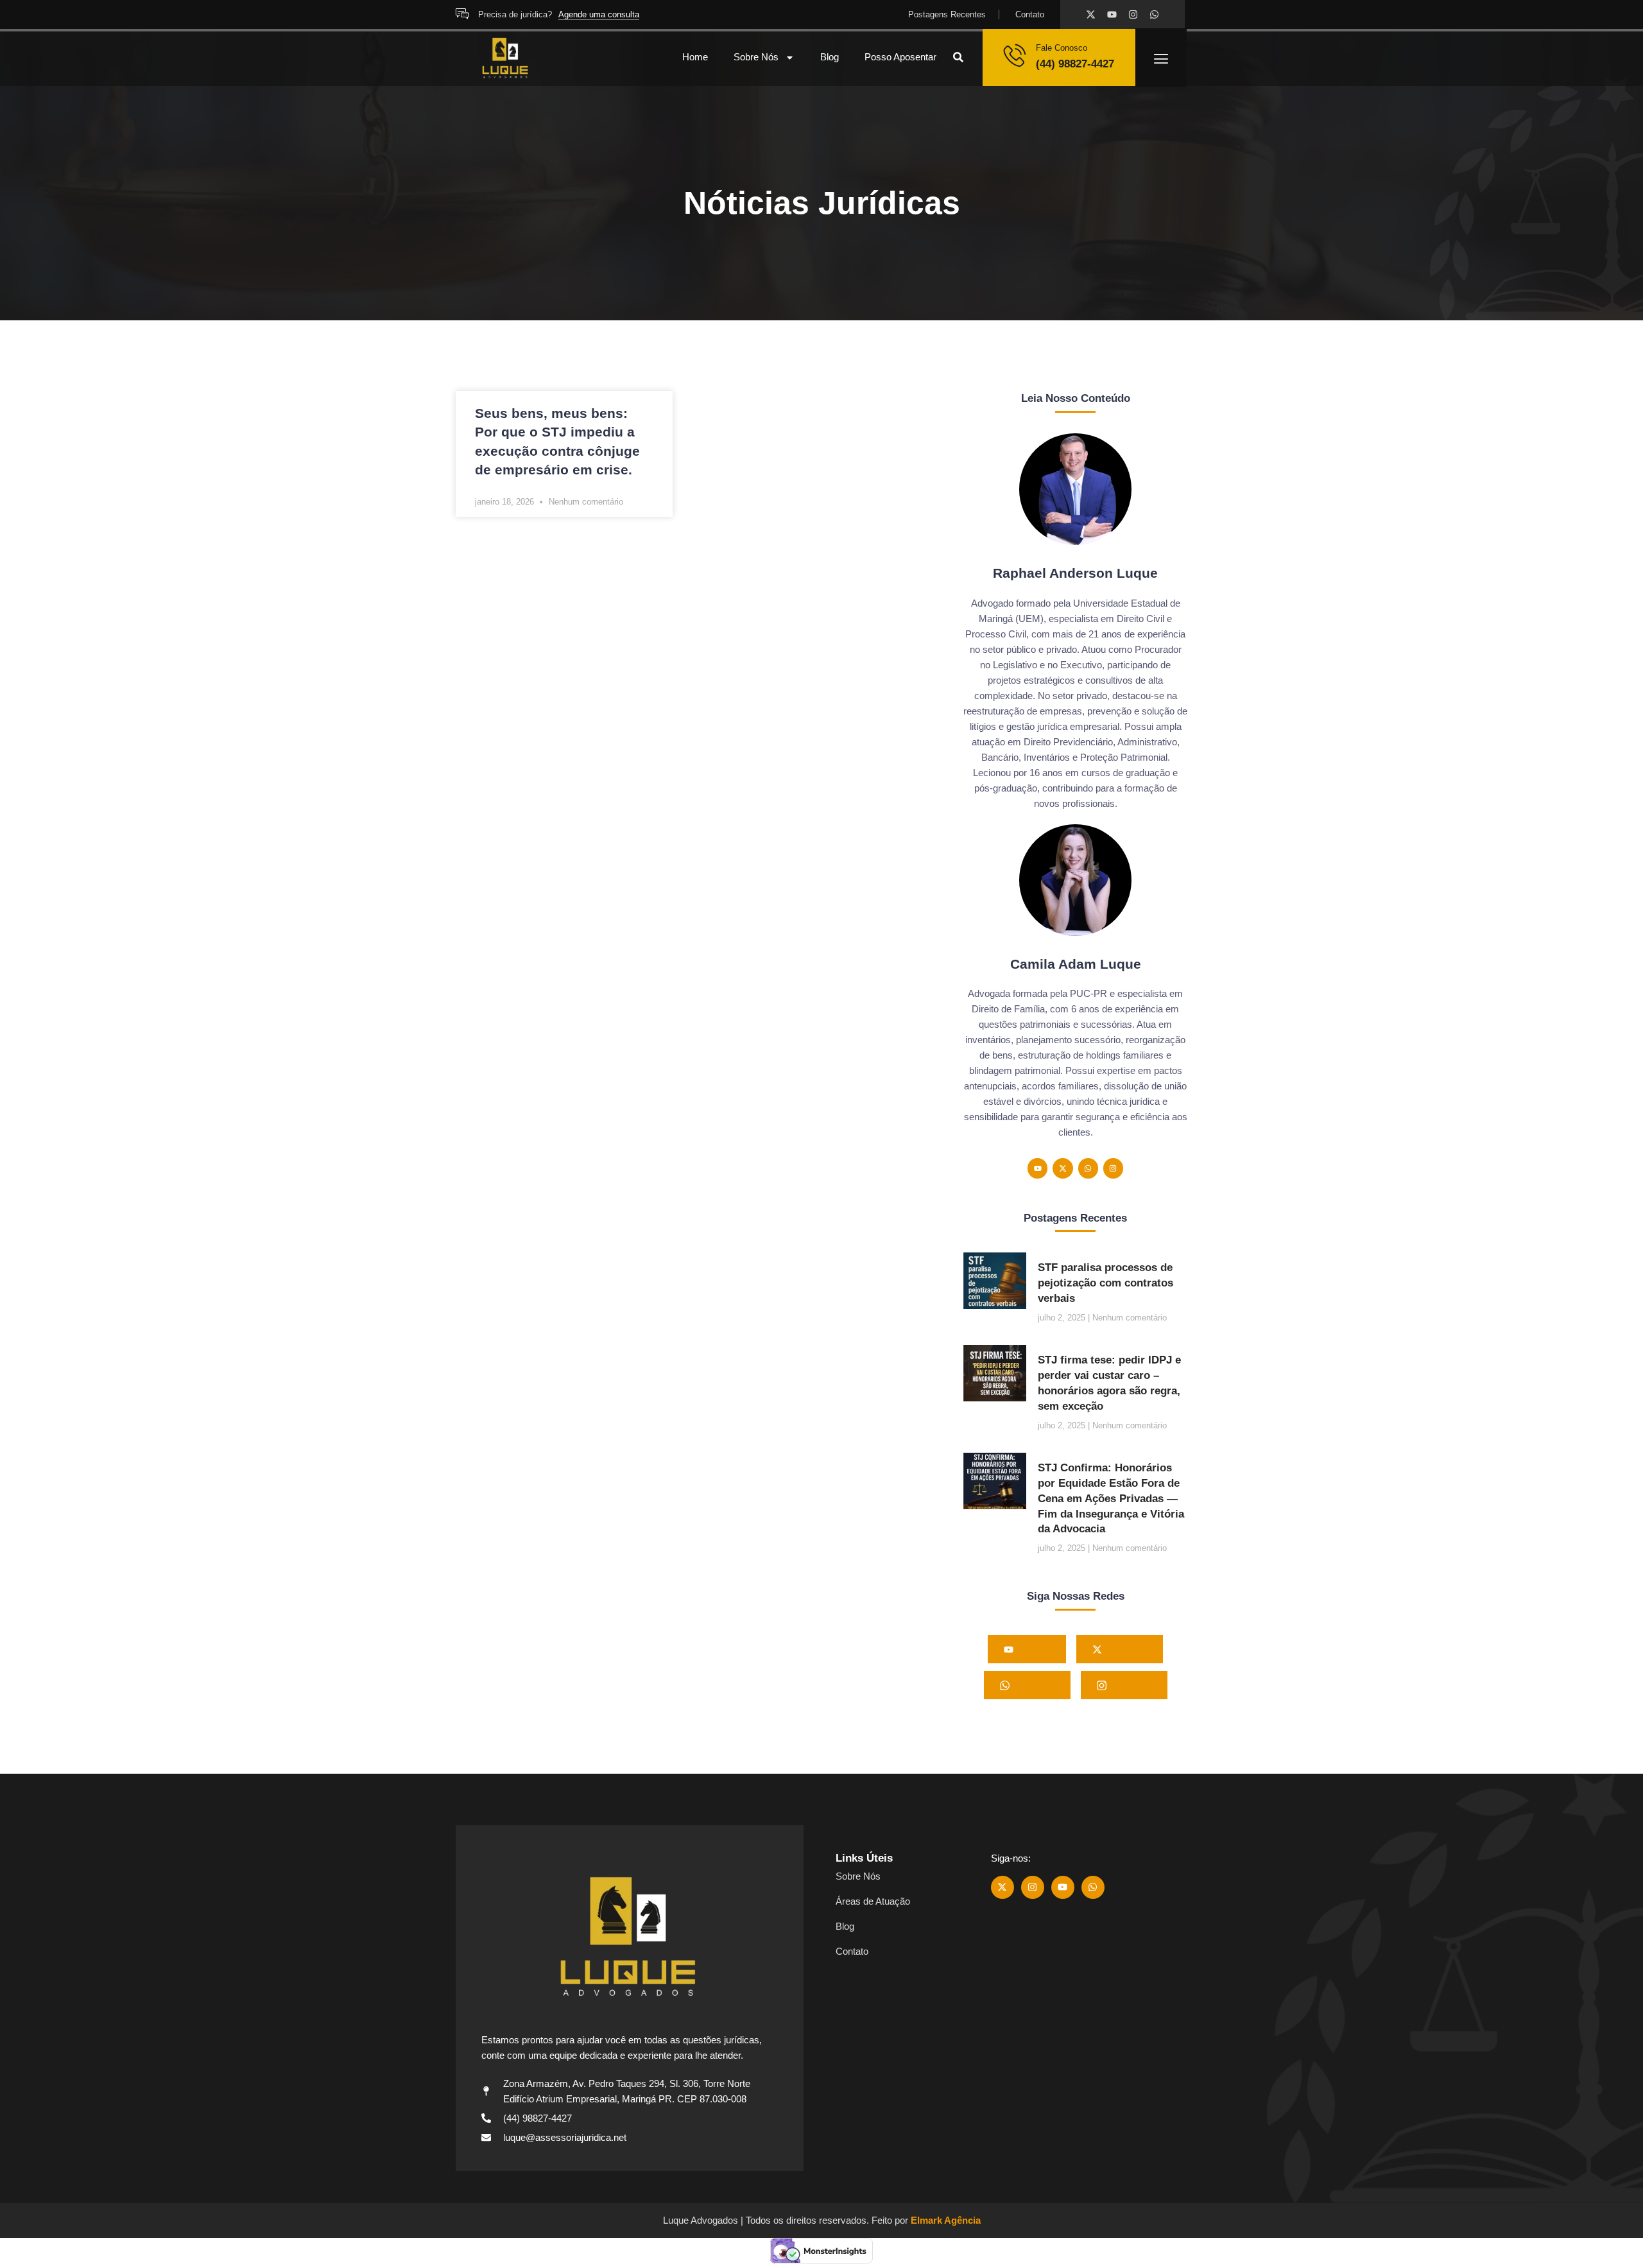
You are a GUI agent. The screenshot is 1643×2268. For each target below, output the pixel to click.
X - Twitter (1124, 1649)
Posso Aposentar (900, 57)
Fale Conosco (1062, 48)
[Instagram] (1133, 14)
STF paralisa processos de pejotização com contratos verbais (1105, 1283)
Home (695, 57)
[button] (958, 57)
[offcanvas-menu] (1161, 59)
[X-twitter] (1091, 14)
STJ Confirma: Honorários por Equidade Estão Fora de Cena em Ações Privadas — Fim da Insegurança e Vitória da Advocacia (1111, 1498)
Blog (830, 57)
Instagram (1129, 1685)
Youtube (1032, 1649)
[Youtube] (1112, 14)
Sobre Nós (756, 57)
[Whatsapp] (1154, 14)
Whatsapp (1032, 1685)
